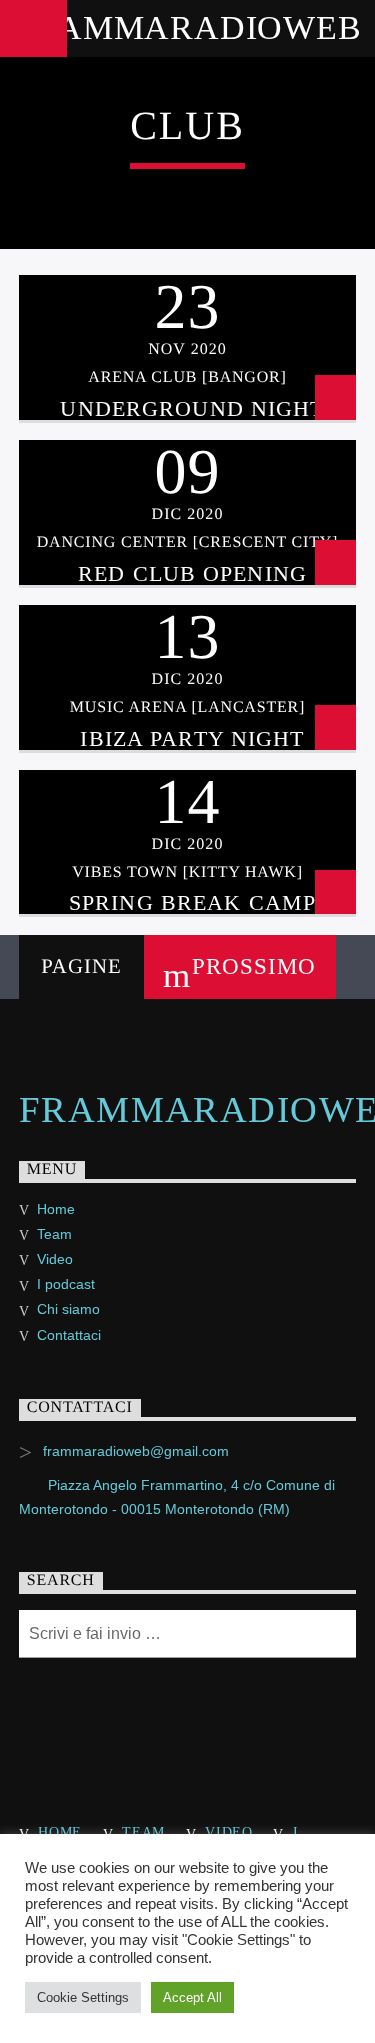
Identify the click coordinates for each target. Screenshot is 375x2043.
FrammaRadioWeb (187, 27)
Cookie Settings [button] (83, 1997)
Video (55, 1259)
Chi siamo (68, 1309)
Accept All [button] (192, 1997)
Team (54, 1234)
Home (56, 1209)
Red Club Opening (192, 573)
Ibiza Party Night (192, 738)
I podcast (66, 1284)
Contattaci (69, 1335)
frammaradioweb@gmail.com (136, 1451)
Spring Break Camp (192, 902)
